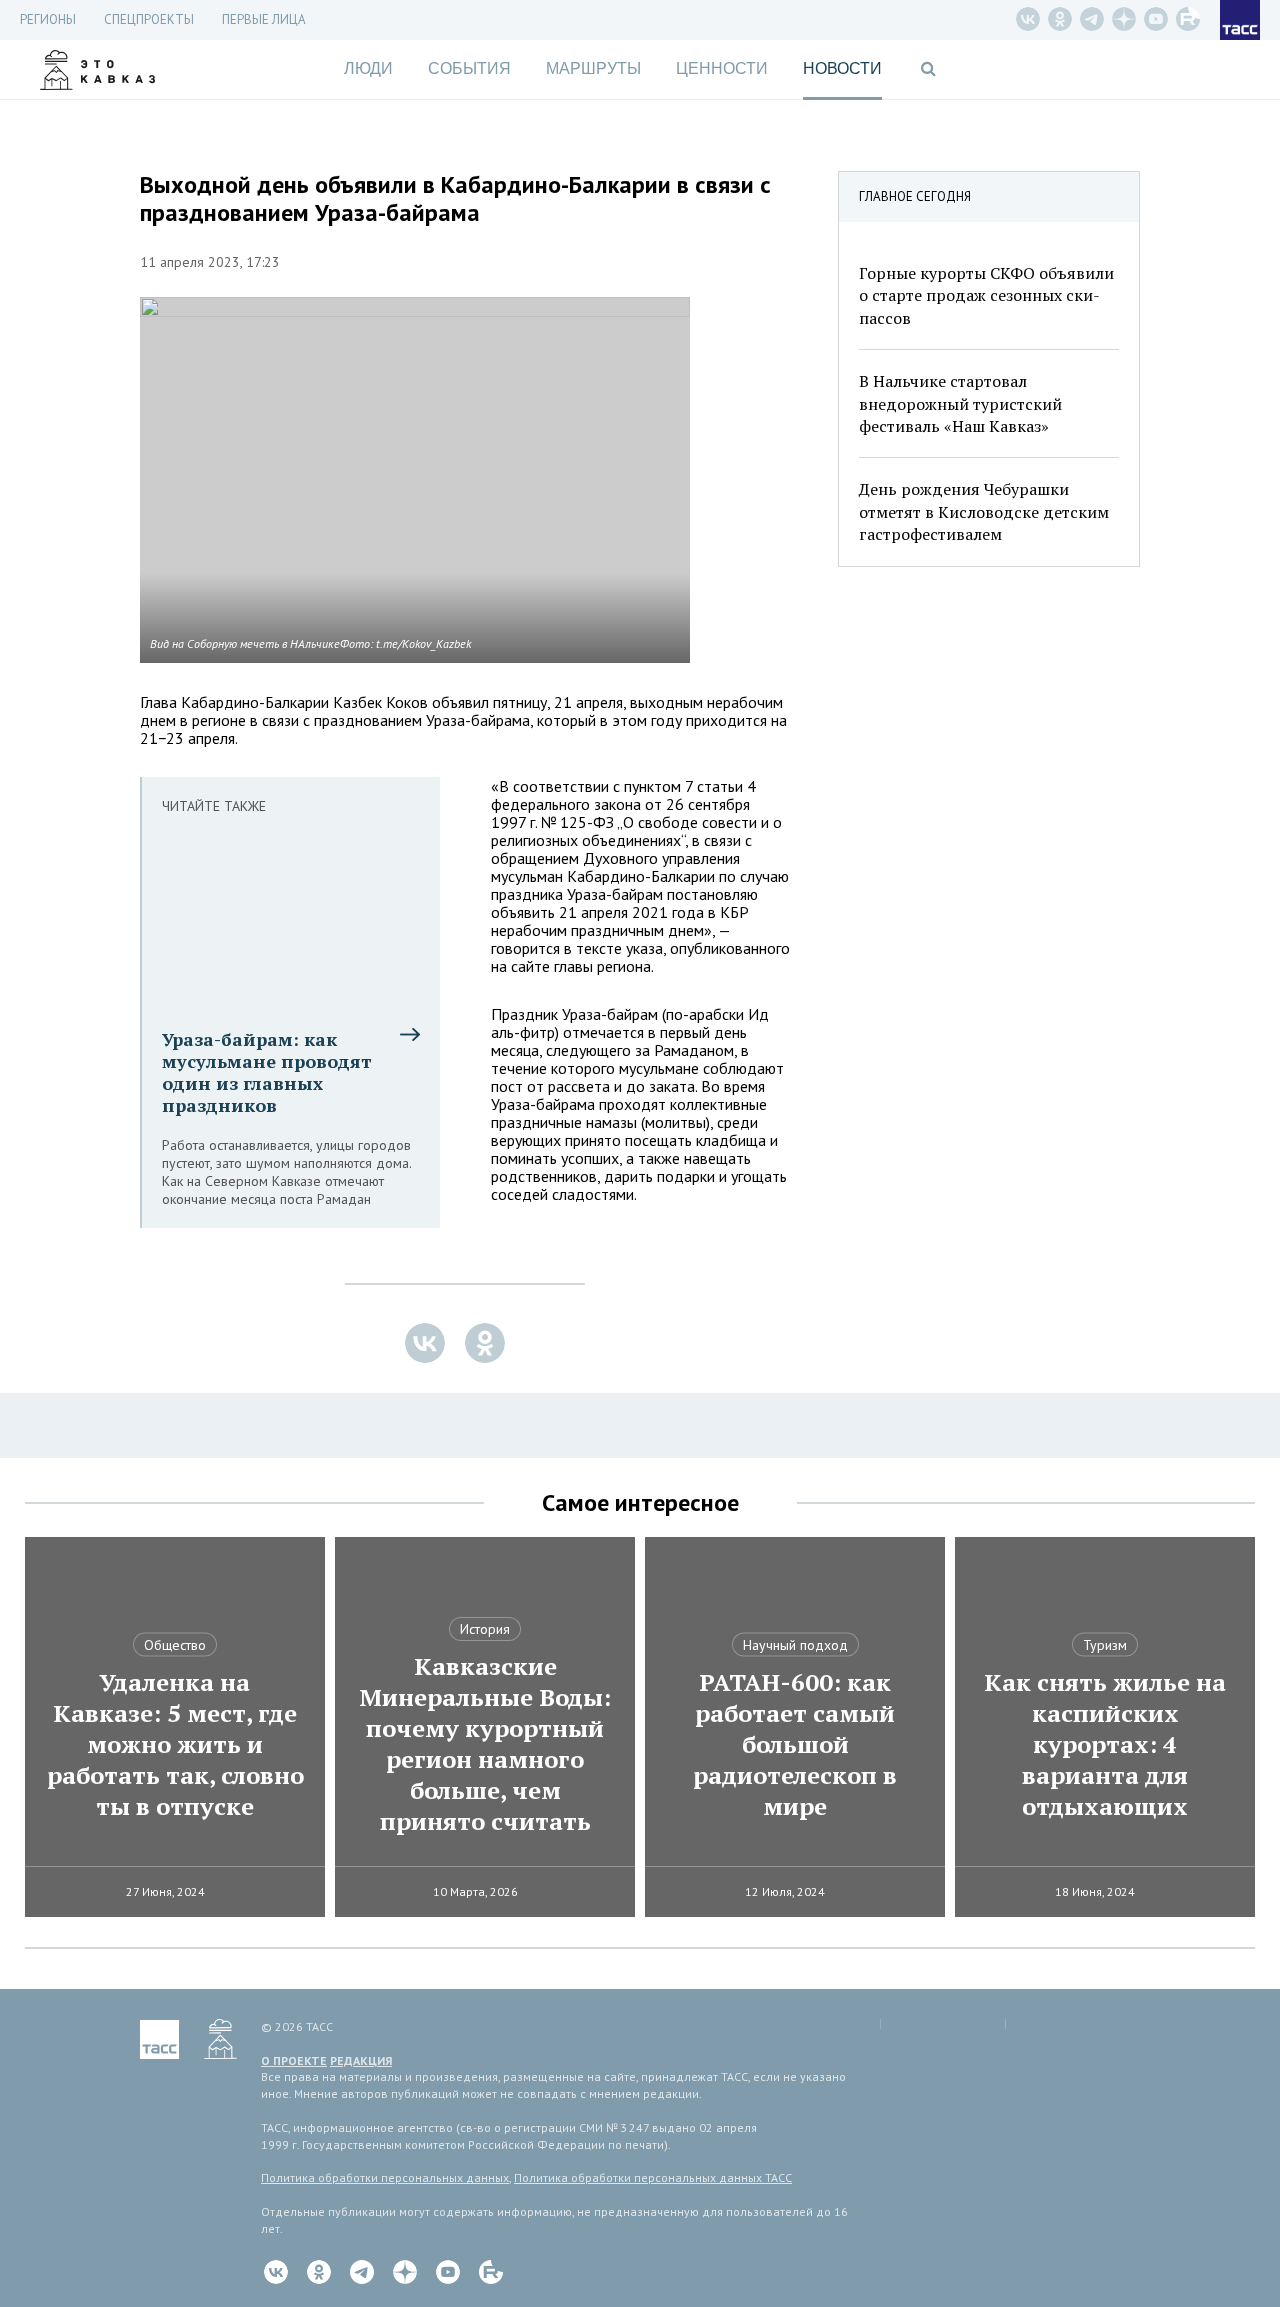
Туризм (1105, 1645)
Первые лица (264, 19)
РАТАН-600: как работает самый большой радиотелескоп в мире (795, 1744)
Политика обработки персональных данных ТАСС (653, 2177)
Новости (842, 68)
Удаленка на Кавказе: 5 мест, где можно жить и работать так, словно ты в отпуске (175, 1744)
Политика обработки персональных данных (385, 2177)
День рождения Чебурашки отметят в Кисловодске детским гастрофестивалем (984, 511)
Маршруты (593, 68)
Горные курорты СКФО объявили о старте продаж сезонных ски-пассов (986, 295)
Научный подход (795, 1645)
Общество (175, 1645)
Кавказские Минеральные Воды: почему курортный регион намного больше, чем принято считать (485, 1744)
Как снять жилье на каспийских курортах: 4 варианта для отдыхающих (1105, 1744)
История (485, 1629)
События (469, 68)
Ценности (722, 68)
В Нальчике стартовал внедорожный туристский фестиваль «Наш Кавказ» (960, 403)
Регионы (48, 19)
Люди (368, 68)
